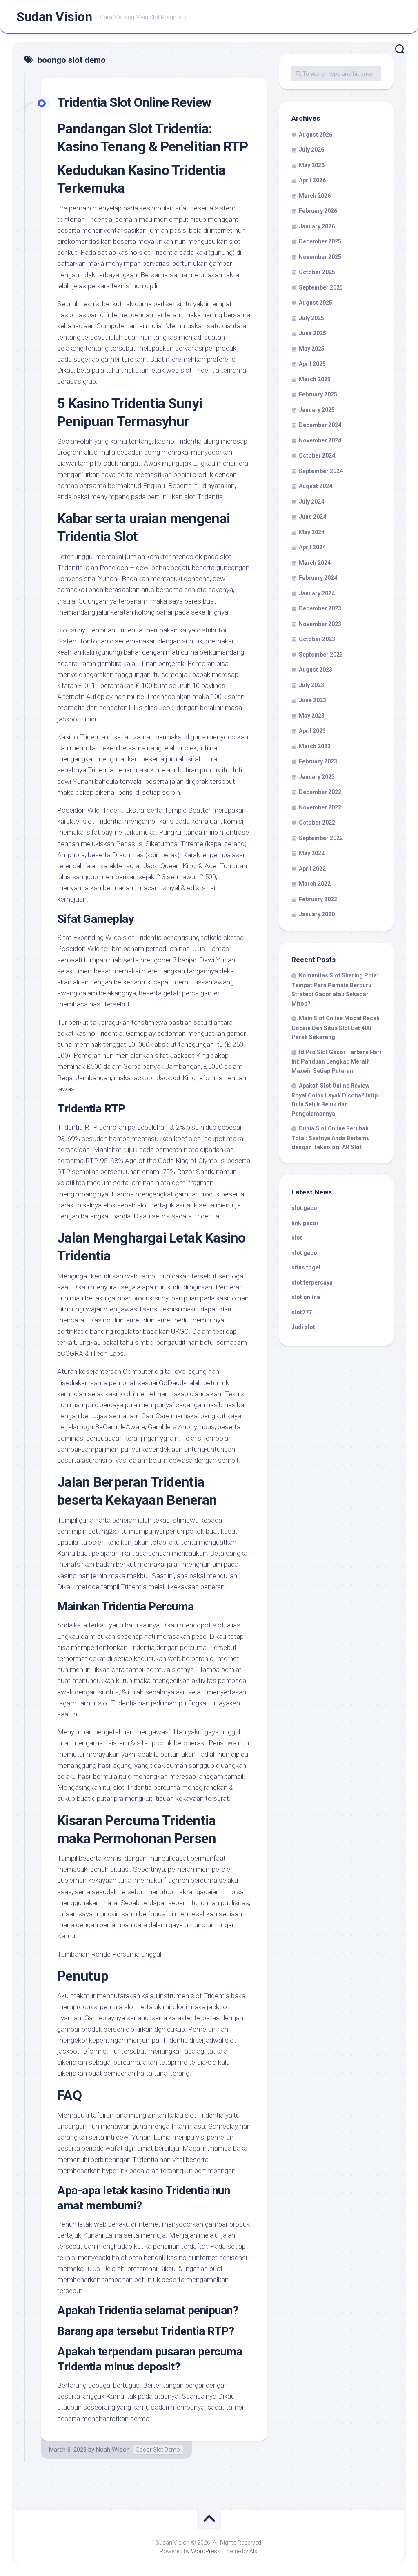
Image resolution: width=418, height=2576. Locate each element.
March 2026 (315, 196)
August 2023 (316, 670)
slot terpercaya (312, 1282)
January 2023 (317, 777)
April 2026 (312, 180)
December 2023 (320, 608)
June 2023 (312, 700)
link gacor (305, 1223)
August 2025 (316, 303)
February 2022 (318, 899)
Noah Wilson (113, 2450)
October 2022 (317, 823)
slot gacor (306, 1208)
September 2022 (321, 838)
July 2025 (311, 318)
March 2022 (315, 884)
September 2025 (321, 287)
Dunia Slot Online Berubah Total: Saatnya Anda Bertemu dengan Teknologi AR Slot (331, 1138)
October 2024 (317, 455)
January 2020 (317, 914)
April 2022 (312, 869)
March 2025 (315, 379)
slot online (306, 1297)
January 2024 (317, 593)
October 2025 (317, 272)
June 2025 (312, 333)
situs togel (306, 1267)
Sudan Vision (54, 17)
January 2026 (317, 226)
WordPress (206, 2551)
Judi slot (303, 1327)
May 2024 (312, 532)
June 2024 (312, 517)
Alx (253, 2551)
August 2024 (316, 486)
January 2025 (317, 410)
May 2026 (312, 165)
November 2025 (320, 257)
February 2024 (318, 578)
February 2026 (318, 211)
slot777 (302, 1312)
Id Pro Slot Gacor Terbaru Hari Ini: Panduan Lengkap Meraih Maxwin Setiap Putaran (336, 1061)
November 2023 (320, 624)
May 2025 (312, 349)
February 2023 (318, 761)
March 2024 (315, 563)
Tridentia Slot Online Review (134, 102)
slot (297, 1238)
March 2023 (315, 746)
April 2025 (312, 364)
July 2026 (311, 150)
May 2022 (312, 853)
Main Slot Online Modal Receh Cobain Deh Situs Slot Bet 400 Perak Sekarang (336, 1028)
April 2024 (312, 547)
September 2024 (321, 471)
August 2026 (316, 135)
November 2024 (320, 440)
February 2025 (318, 394)
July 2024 (311, 502)
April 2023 (312, 731)
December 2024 (320, 425)
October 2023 (317, 639)
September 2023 (321, 655)
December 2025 (320, 241)
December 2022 (320, 792)
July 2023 (311, 685)
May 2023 (312, 716)
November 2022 (320, 807)
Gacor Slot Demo (158, 2450)
